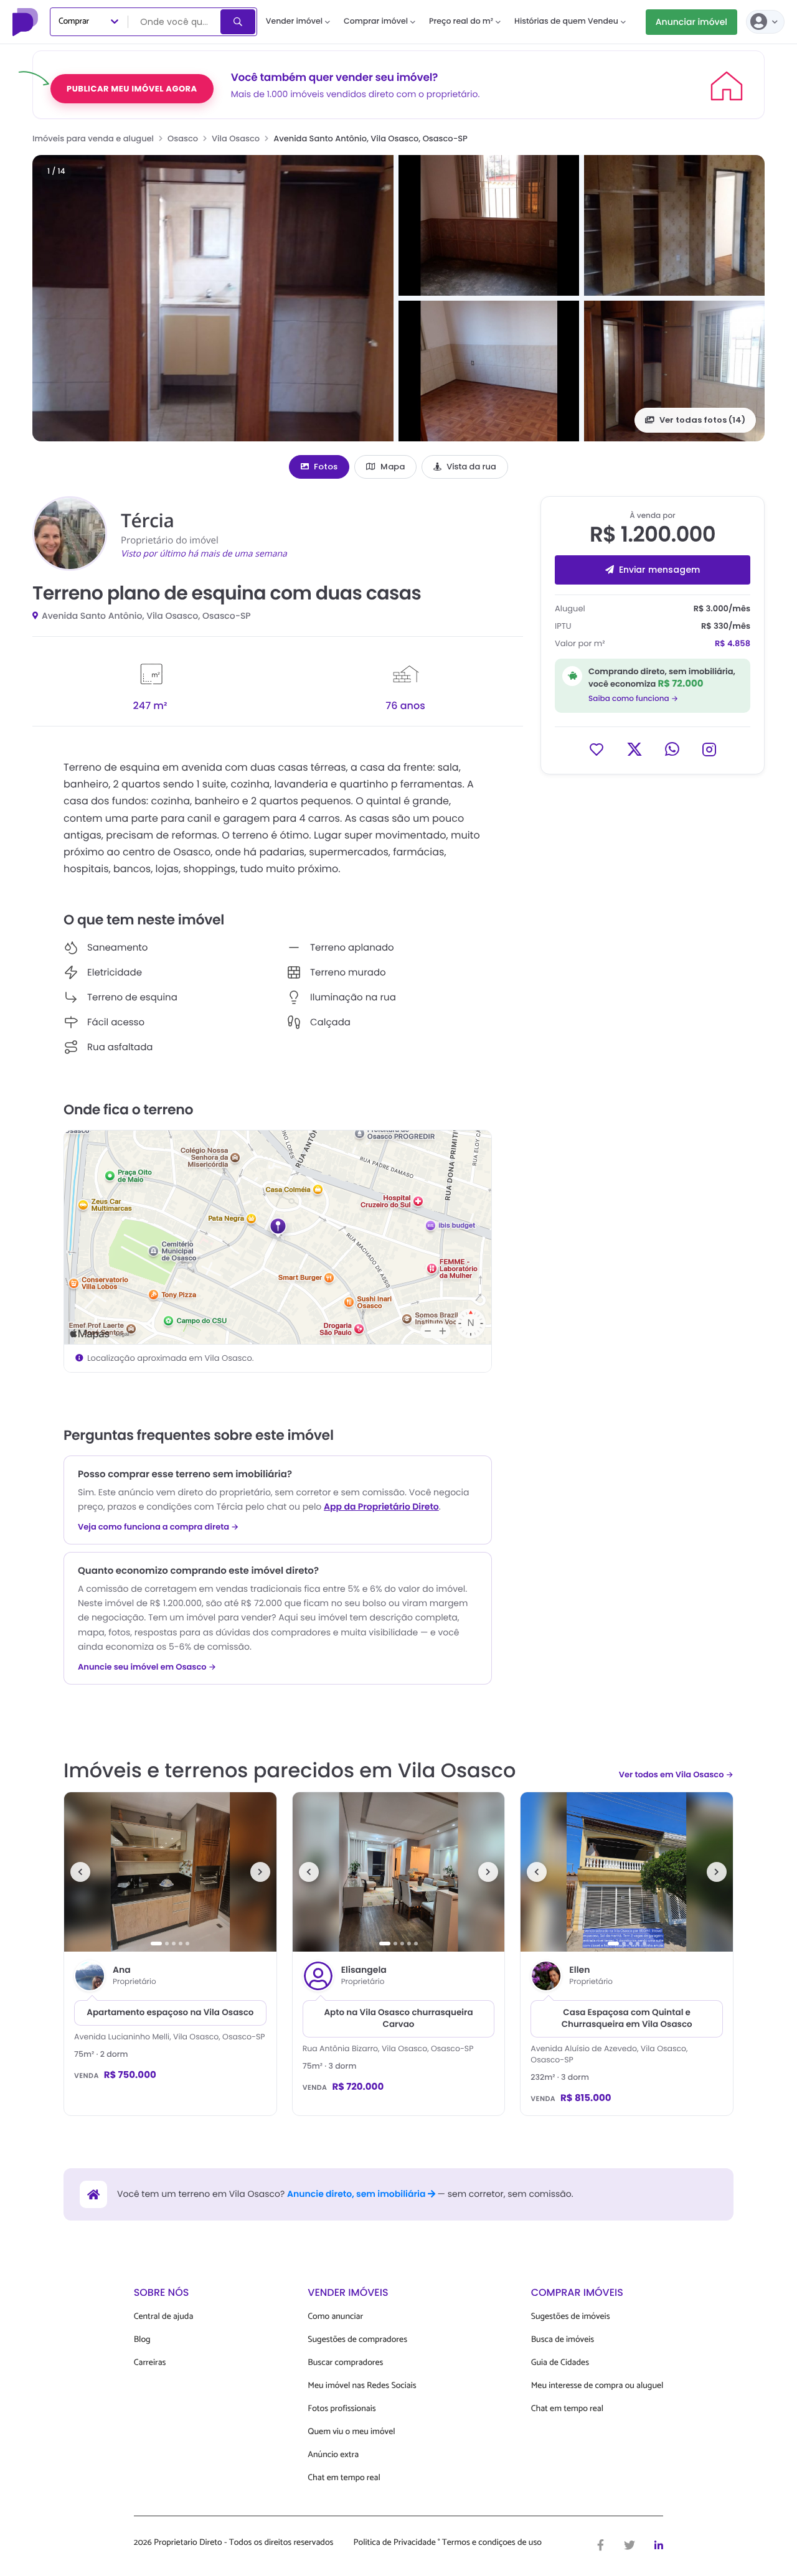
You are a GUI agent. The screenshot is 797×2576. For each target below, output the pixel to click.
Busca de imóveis (563, 2340)
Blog (142, 2340)
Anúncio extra (333, 2455)
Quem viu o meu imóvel (351, 2432)
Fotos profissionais (342, 2409)
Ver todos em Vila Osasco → (676, 1775)
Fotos (326, 467)
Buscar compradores (345, 2363)
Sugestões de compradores (357, 2340)
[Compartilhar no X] (634, 749)
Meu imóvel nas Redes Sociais (362, 2386)
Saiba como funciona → (633, 698)
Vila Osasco (236, 139)
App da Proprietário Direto (381, 1507)
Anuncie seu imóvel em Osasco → (147, 1667)
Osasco (183, 139)
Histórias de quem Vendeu (566, 21)
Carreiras (150, 2363)
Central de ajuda (164, 2317)
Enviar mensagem (659, 569)
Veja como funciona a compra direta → (158, 1527)
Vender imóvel (294, 21)
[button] (213, 298)
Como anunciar (335, 2317)
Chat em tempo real (344, 2478)
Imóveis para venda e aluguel (93, 139)
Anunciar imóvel (691, 22)
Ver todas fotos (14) (702, 420)
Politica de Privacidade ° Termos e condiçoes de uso (448, 2543)
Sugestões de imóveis (571, 2317)
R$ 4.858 (733, 643)
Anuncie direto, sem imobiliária (357, 2194)
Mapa (393, 467)
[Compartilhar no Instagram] (709, 749)
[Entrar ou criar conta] (765, 22)
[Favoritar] (597, 749)
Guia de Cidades (560, 2363)
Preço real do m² (461, 21)
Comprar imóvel (376, 21)
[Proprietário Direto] (27, 22)
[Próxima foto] (260, 1872)
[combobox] (175, 22)
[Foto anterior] (80, 1872)
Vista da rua (471, 467)
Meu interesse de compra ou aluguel (597, 2386)
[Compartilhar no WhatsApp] (672, 749)
